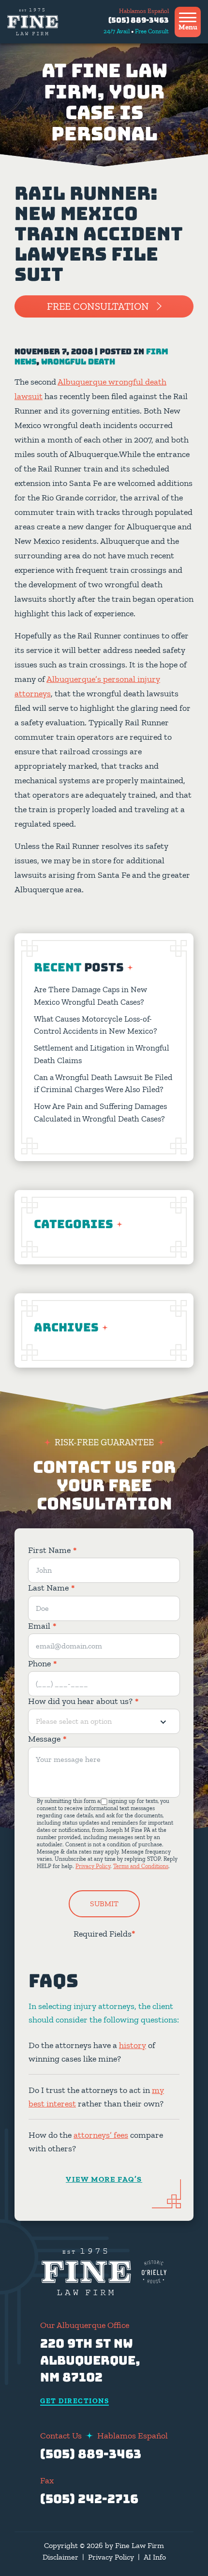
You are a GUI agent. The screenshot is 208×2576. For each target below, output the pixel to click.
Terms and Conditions (141, 1866)
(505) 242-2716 (89, 2499)
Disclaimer (60, 2557)
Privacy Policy (93, 1866)
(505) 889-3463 (139, 20)
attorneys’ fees (101, 2135)
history (133, 2045)
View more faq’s (104, 2179)
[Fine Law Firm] (33, 22)
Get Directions (74, 2401)
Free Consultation (98, 306)
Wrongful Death (78, 362)
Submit (104, 1904)
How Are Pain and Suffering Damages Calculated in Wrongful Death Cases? (100, 1112)
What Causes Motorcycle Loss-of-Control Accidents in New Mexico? (96, 1025)
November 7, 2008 (54, 352)
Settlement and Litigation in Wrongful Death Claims (102, 1054)
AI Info (155, 2557)
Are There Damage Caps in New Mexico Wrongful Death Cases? (90, 996)
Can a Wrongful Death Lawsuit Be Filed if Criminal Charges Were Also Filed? (103, 1083)
